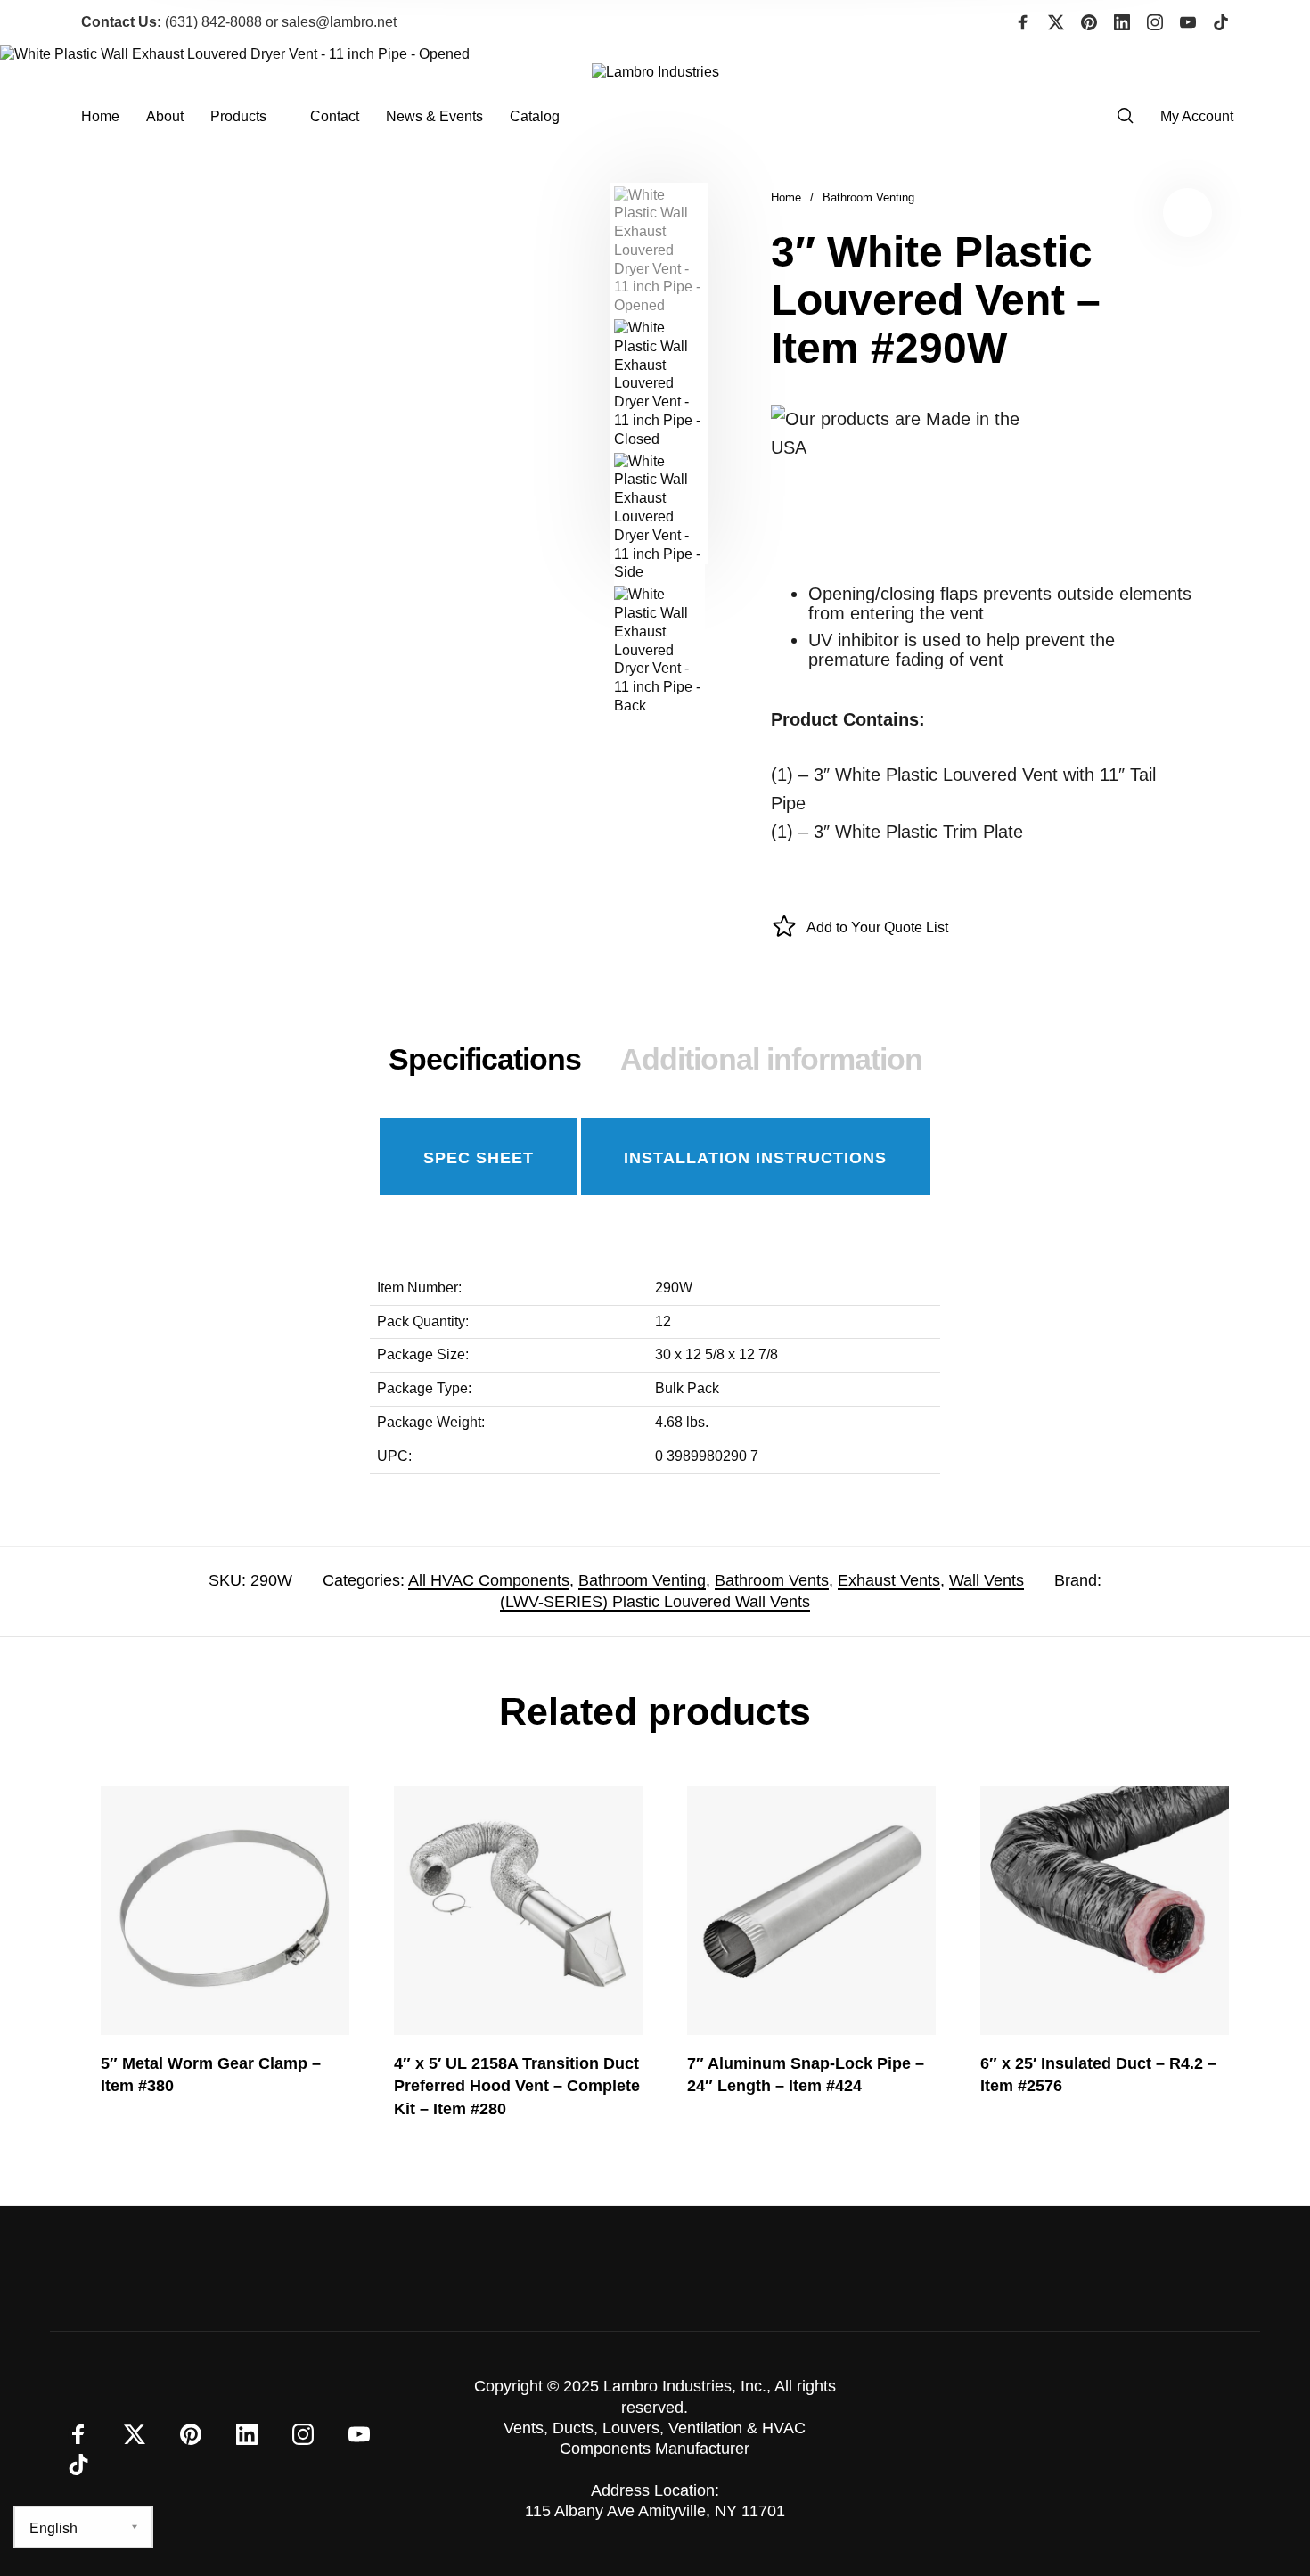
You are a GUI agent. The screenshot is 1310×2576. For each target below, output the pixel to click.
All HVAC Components (489, 1580)
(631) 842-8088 (172, 22)
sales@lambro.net (339, 22)
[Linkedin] (1122, 22)
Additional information (771, 1059)
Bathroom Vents (772, 1580)
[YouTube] (1188, 22)
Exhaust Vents (889, 1580)
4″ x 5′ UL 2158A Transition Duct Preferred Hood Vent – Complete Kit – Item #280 (517, 2086)
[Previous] (80, 373)
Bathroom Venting (868, 197)
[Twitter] (1056, 22)
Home (786, 197)
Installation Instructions (755, 1158)
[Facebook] (1023, 22)
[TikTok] (1221, 22)
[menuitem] (114, 116)
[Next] (562, 373)
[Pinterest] (1089, 22)
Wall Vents (987, 1580)
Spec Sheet (479, 1158)
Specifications (485, 1059)
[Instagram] (1155, 22)
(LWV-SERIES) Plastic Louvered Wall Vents (655, 1602)
